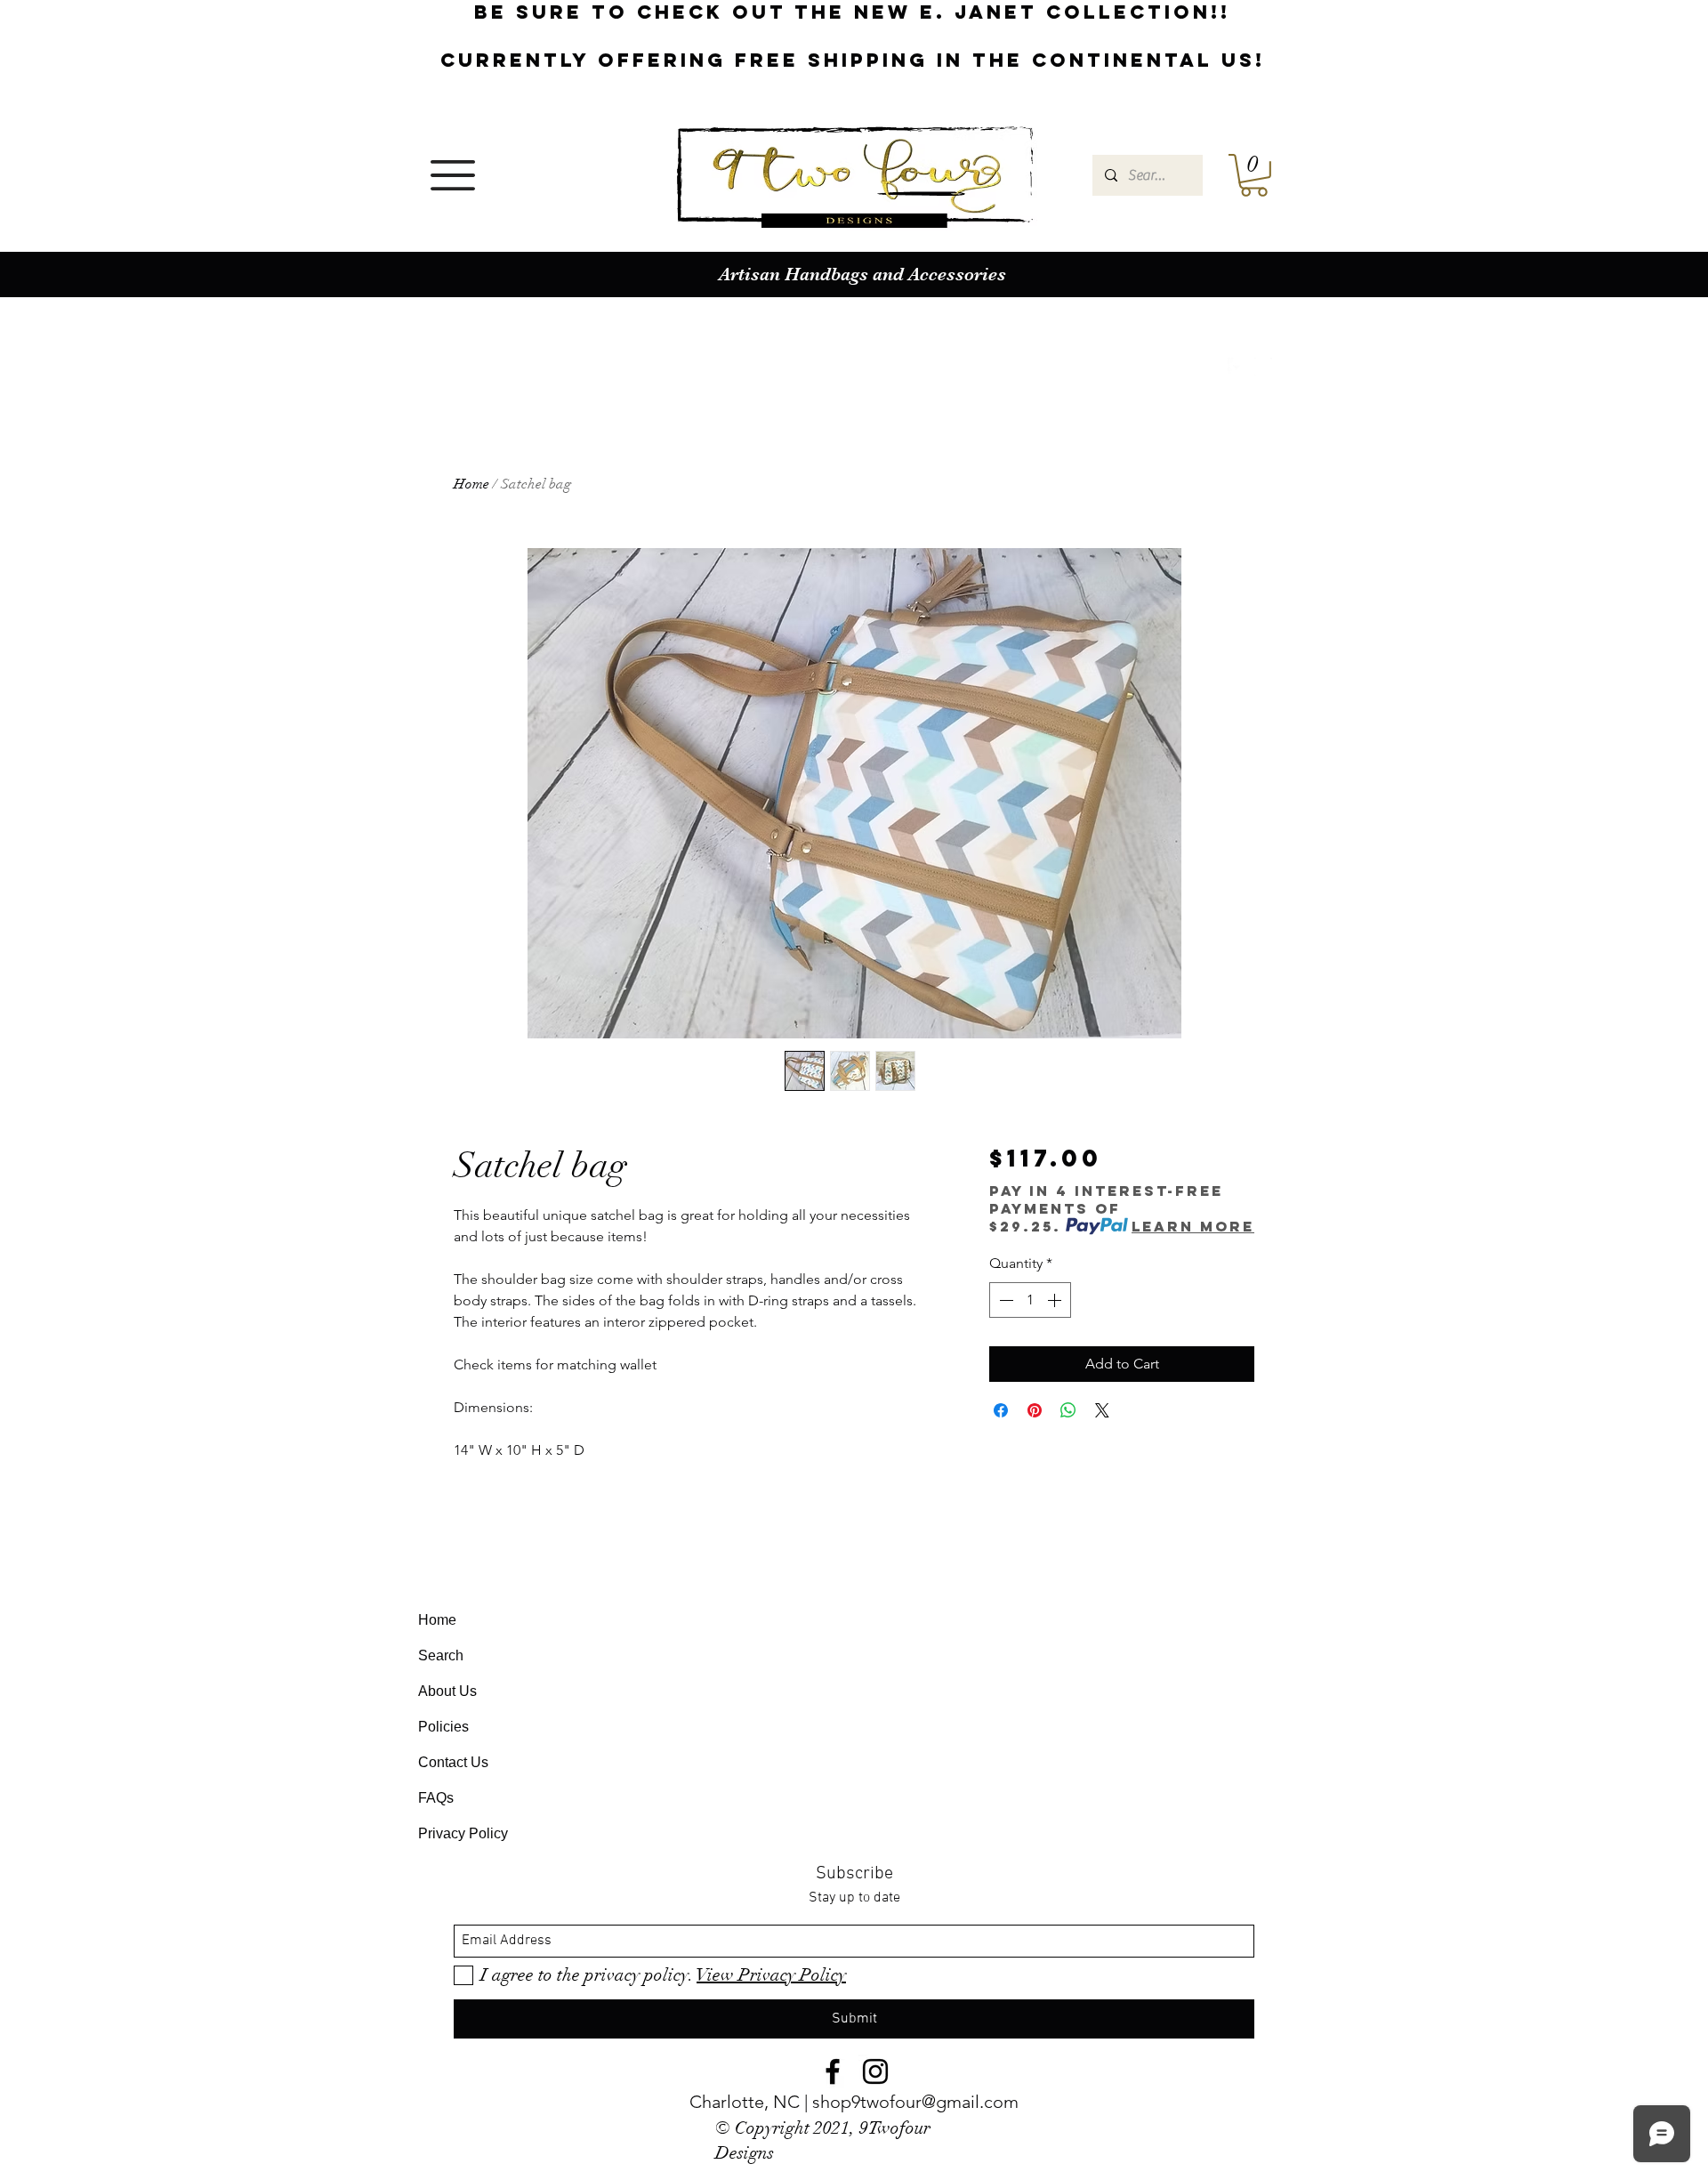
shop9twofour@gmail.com (915, 2102)
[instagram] (1263, 367)
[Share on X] (1102, 1410)
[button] (453, 175)
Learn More (1193, 1226)
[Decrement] (1004, 1300)
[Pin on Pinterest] (1035, 1410)
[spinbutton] (1030, 1300)
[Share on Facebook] (1001, 1410)
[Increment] (1056, 1300)
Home (471, 484)
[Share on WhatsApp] (1068, 1410)
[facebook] (1237, 367)
